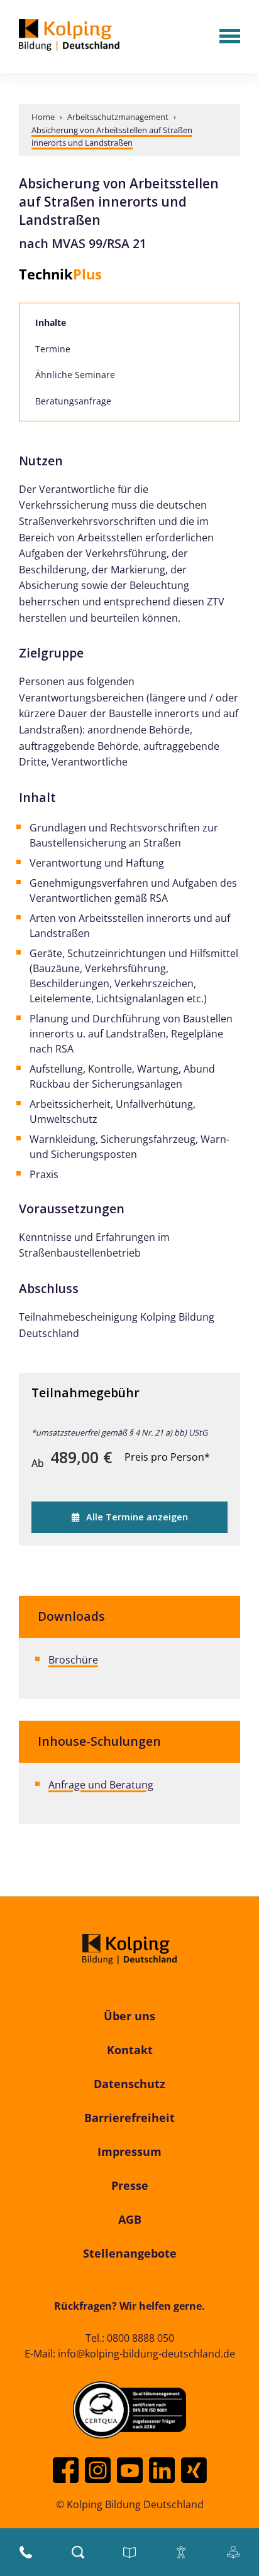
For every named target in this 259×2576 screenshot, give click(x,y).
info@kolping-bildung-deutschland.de (146, 2354)
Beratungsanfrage (73, 401)
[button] (230, 37)
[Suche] (78, 2552)
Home (43, 117)
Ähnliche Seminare (75, 375)
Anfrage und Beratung (101, 1785)
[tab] (129, 323)
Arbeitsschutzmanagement (118, 117)
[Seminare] (129, 2552)
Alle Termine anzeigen (137, 1517)
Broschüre (73, 1660)
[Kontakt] (26, 2552)
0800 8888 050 (141, 2338)
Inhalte (51, 322)
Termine (53, 349)
